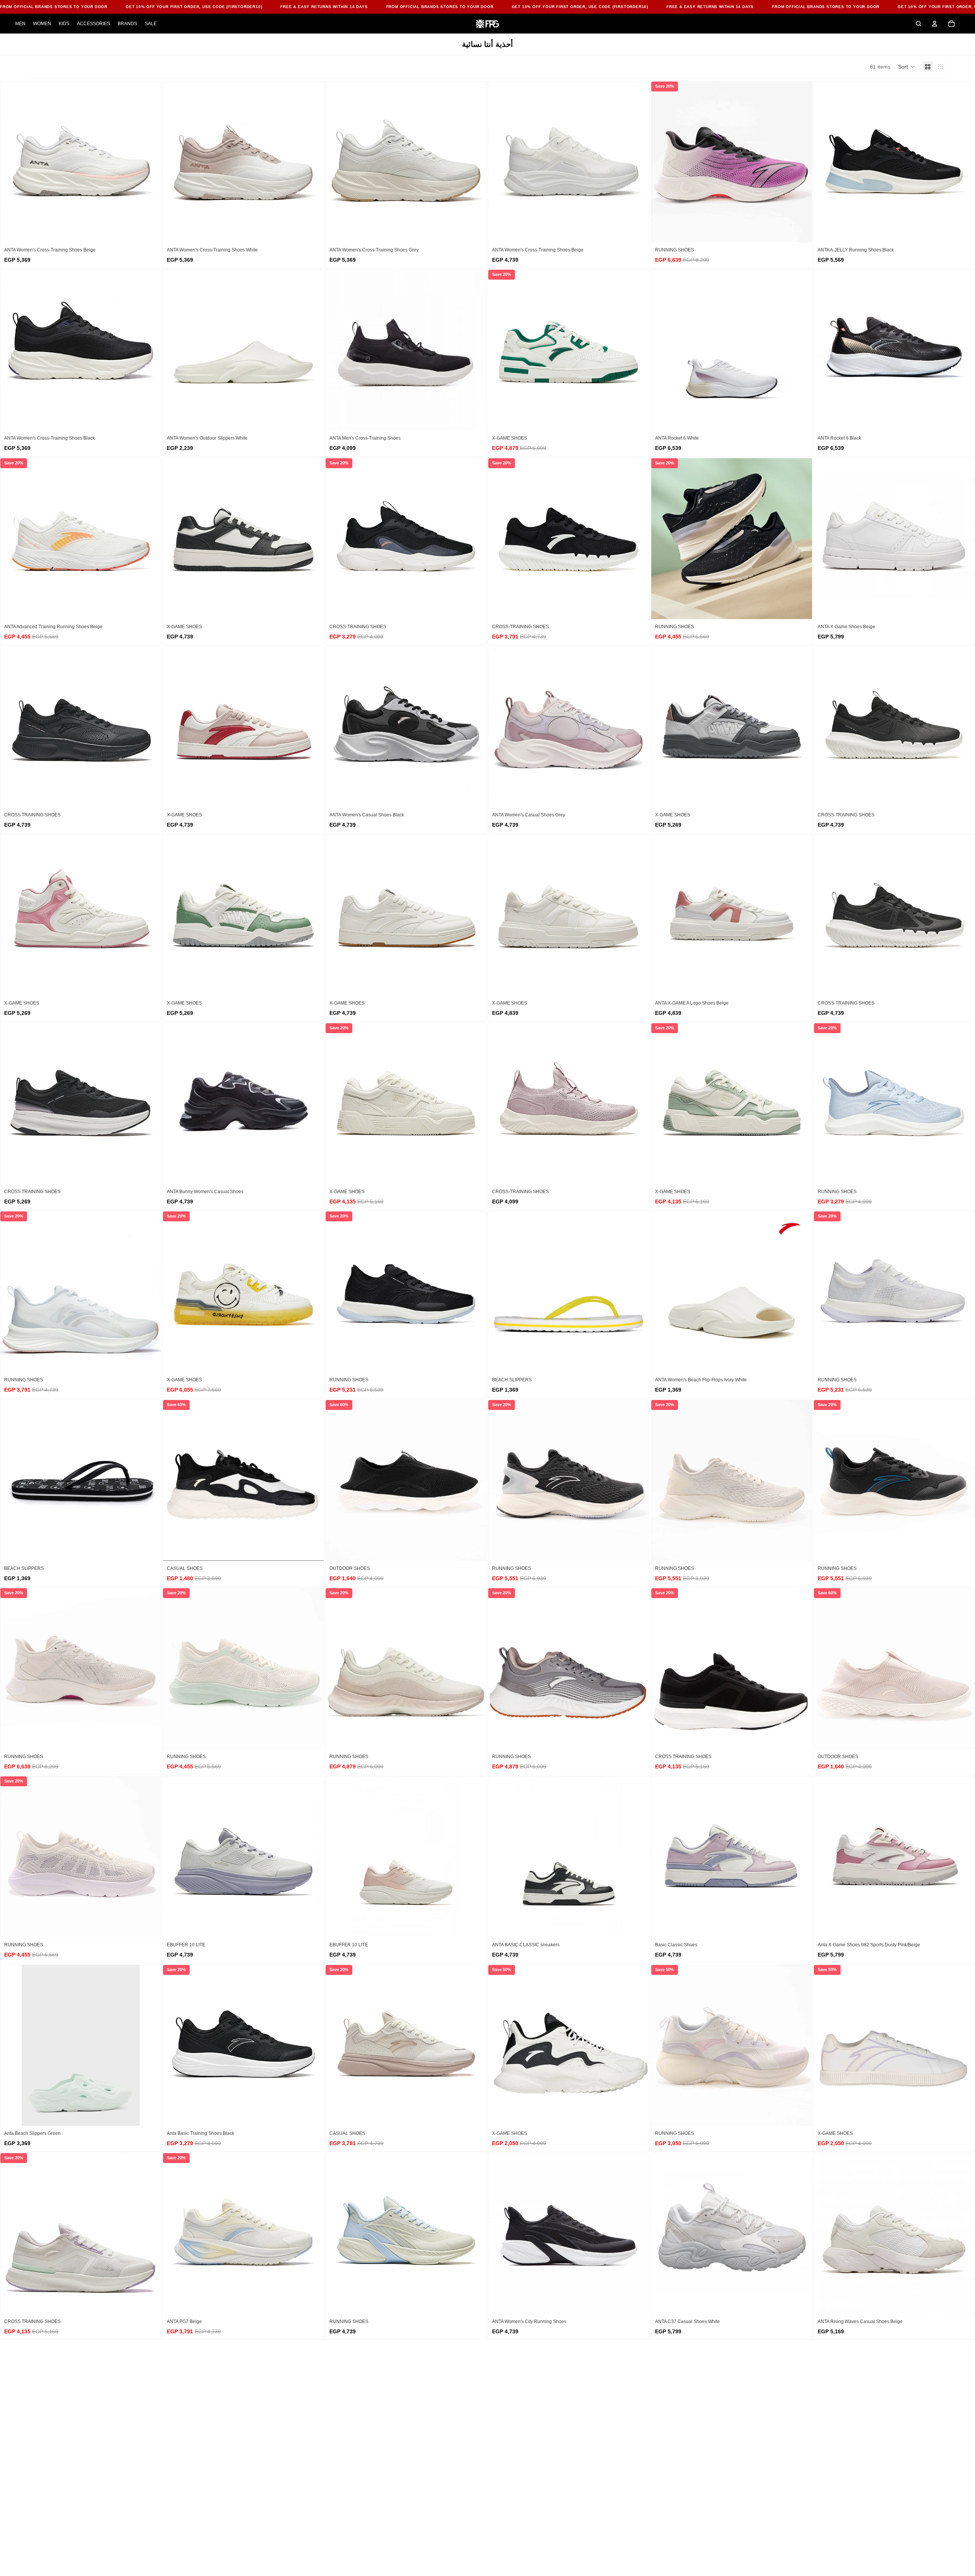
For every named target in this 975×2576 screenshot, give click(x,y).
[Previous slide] (12, 162)
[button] (906, 67)
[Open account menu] (935, 24)
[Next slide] (150, 162)
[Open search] (919, 24)
